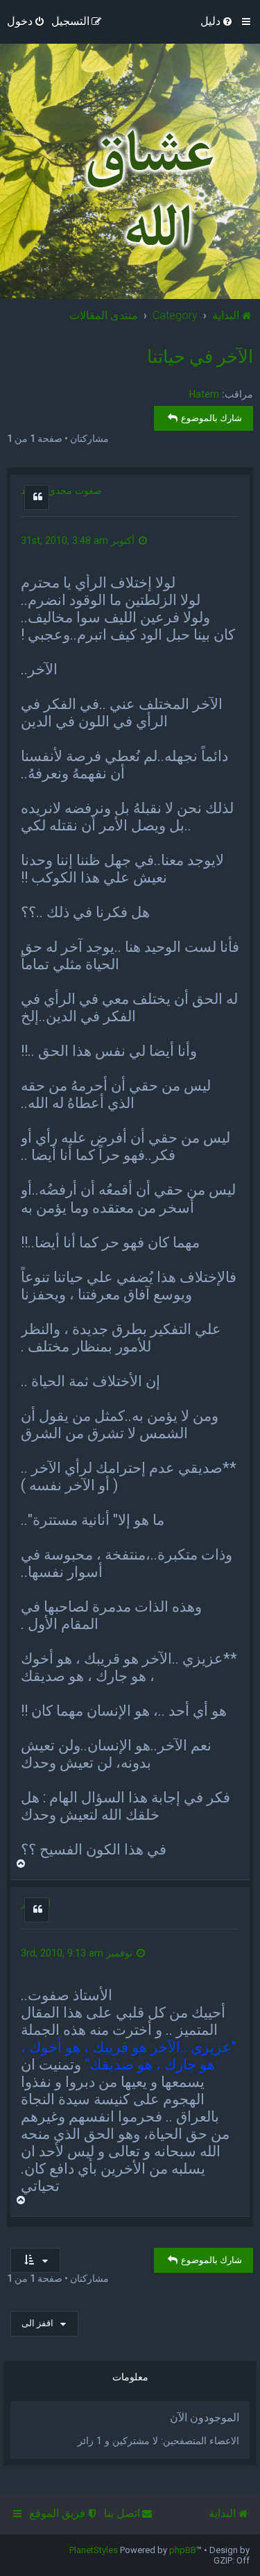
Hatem (204, 394)
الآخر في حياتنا (200, 357)
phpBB (183, 2550)
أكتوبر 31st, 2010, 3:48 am (79, 540)
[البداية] (146, 189)
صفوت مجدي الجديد (61, 491)
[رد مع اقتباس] (37, 497)
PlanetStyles (94, 2550)
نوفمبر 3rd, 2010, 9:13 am (78, 1953)
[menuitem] (217, 22)
